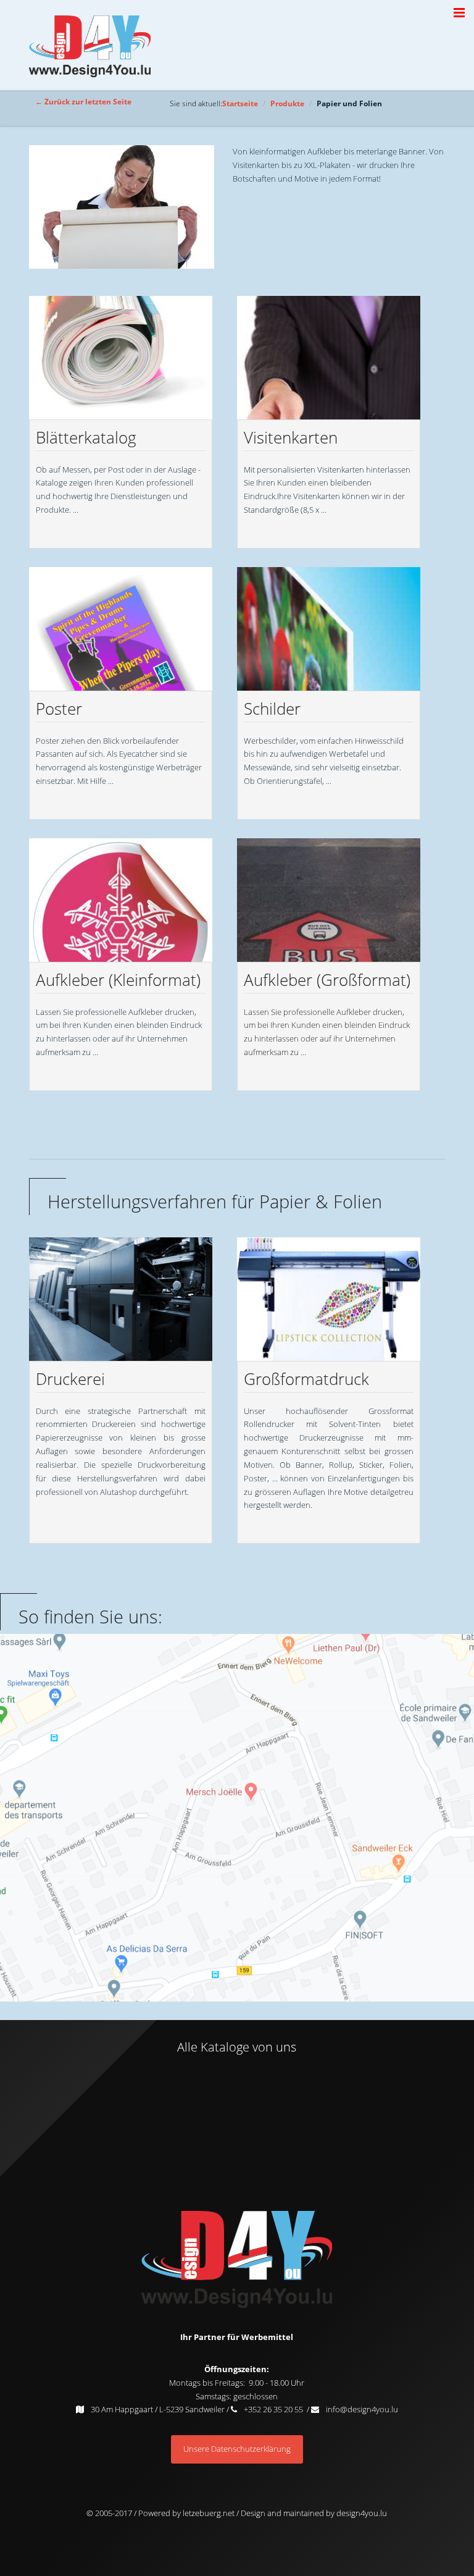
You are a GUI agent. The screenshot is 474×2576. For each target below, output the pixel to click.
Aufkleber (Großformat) (327, 980)
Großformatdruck (306, 1379)
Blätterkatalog (86, 437)
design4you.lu (362, 2513)
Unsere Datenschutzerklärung (237, 2449)
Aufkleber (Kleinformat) (118, 980)
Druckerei (70, 1379)
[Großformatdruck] (329, 1299)
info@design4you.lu (362, 2409)
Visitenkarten (291, 437)
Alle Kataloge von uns (237, 2047)
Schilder (272, 709)
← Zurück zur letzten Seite (83, 101)
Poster (59, 709)
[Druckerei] (121, 1299)
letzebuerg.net (208, 2513)
